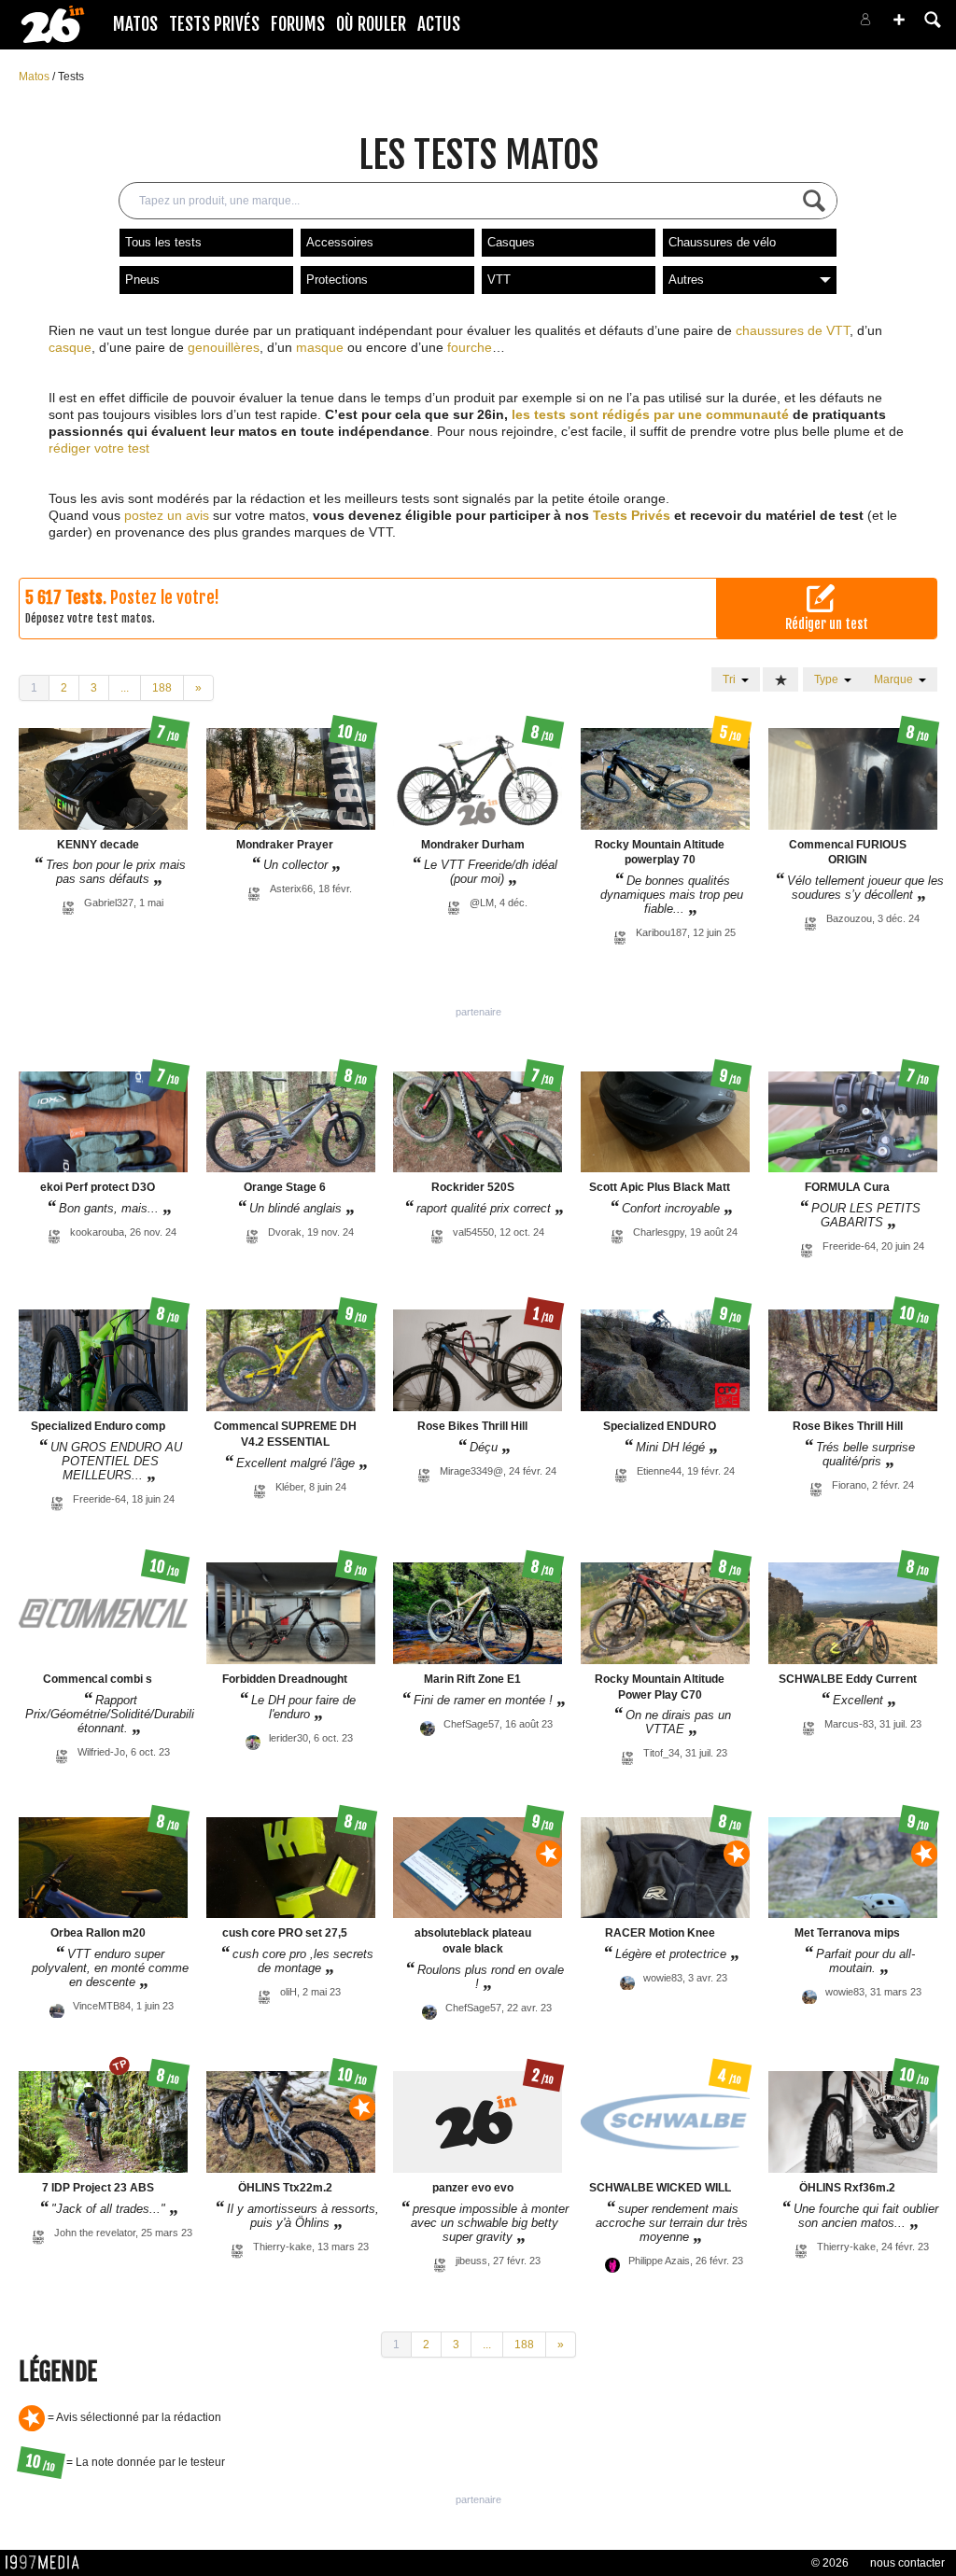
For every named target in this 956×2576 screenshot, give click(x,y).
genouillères (224, 347)
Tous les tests (163, 242)
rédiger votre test (99, 448)
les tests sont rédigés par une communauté (650, 414)
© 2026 (830, 2563)
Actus (439, 24)
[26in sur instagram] (790, 25)
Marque (896, 679)
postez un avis (167, 515)
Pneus (142, 280)
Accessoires (340, 242)
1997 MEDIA (48, 2563)
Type (829, 679)
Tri (732, 679)
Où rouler (371, 24)
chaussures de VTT (793, 330)
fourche (470, 347)
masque (320, 347)
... (125, 688)
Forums (298, 24)
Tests (71, 77)
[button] (899, 20)
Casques (511, 242)
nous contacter (907, 2563)
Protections (337, 280)
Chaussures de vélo (722, 242)
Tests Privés (214, 24)
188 (162, 688)
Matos (135, 24)
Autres (686, 280)
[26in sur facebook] (767, 25)
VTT (499, 280)
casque (70, 347)
